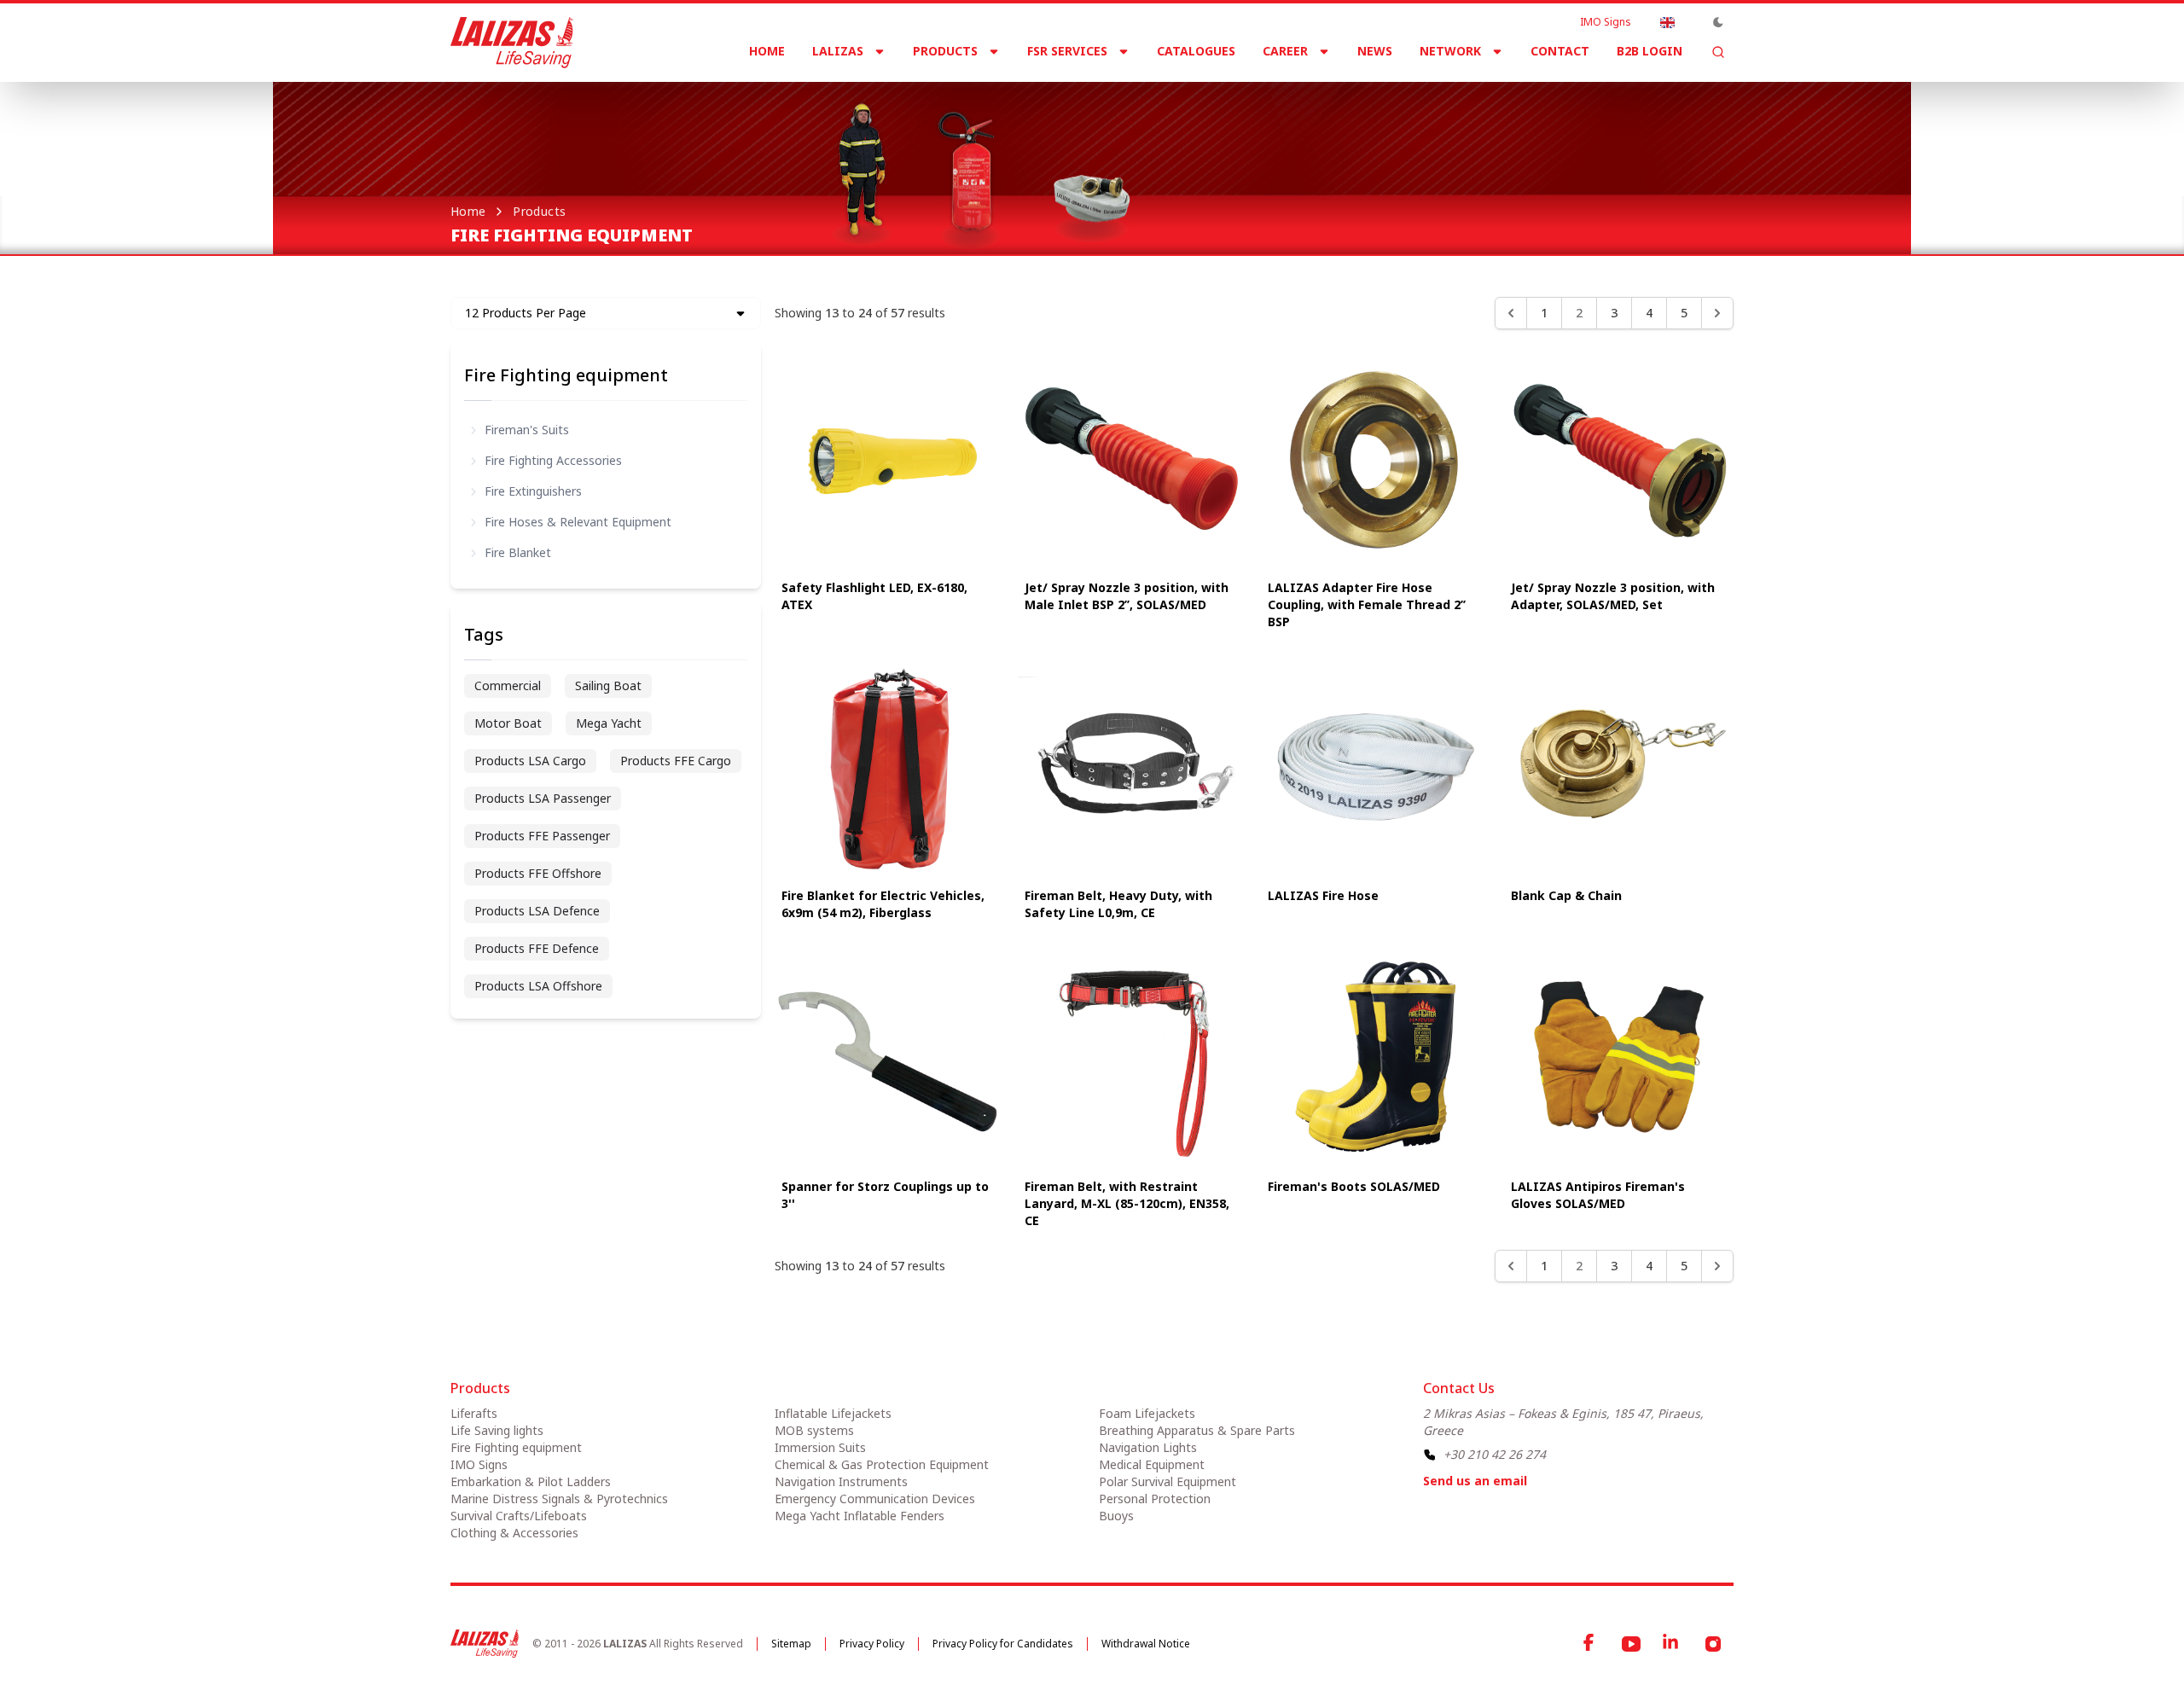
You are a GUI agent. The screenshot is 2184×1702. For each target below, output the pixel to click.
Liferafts (474, 1413)
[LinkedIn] (1672, 1644)
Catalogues (1196, 51)
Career (1285, 51)
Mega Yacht (609, 723)
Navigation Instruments (841, 1481)
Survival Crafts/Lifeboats (519, 1516)
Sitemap (791, 1644)
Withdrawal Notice (1146, 1644)
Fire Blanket (518, 552)
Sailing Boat (608, 685)
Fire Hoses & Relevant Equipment (578, 522)
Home (767, 51)
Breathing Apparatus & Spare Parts (1197, 1430)
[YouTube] (1631, 1644)
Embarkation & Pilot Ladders (531, 1481)
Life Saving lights (497, 1430)
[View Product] (889, 458)
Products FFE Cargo (676, 761)
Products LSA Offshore (538, 986)
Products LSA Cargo (530, 761)
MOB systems (814, 1430)
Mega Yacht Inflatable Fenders (860, 1516)
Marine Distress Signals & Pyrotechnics (559, 1499)
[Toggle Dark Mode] (1718, 22)
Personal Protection (1155, 1499)
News (1375, 51)
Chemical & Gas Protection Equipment (882, 1464)
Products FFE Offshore (538, 873)
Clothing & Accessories (514, 1533)
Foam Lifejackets (1147, 1413)
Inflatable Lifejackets (833, 1413)
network (1450, 51)
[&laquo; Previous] (1511, 313)
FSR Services (1067, 51)
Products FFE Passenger (542, 836)
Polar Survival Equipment (1168, 1481)
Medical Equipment (1152, 1464)
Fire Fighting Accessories (553, 460)
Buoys (1116, 1516)
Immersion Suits (820, 1447)
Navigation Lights (1148, 1447)
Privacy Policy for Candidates (1003, 1644)
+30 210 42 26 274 (1495, 1454)
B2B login (1650, 51)
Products (945, 51)
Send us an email (1475, 1481)
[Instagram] (1713, 1644)
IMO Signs (1606, 22)
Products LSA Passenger (543, 798)
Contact (1560, 51)
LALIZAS (838, 51)
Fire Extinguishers (533, 491)
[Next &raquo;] (1717, 313)
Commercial (508, 685)
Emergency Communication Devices (875, 1499)
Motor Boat (508, 723)
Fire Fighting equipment (566, 375)
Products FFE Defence (537, 948)
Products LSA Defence (537, 911)
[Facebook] (1590, 1644)
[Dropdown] (1667, 22)
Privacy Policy (872, 1644)
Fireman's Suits (527, 430)
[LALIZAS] (512, 43)
